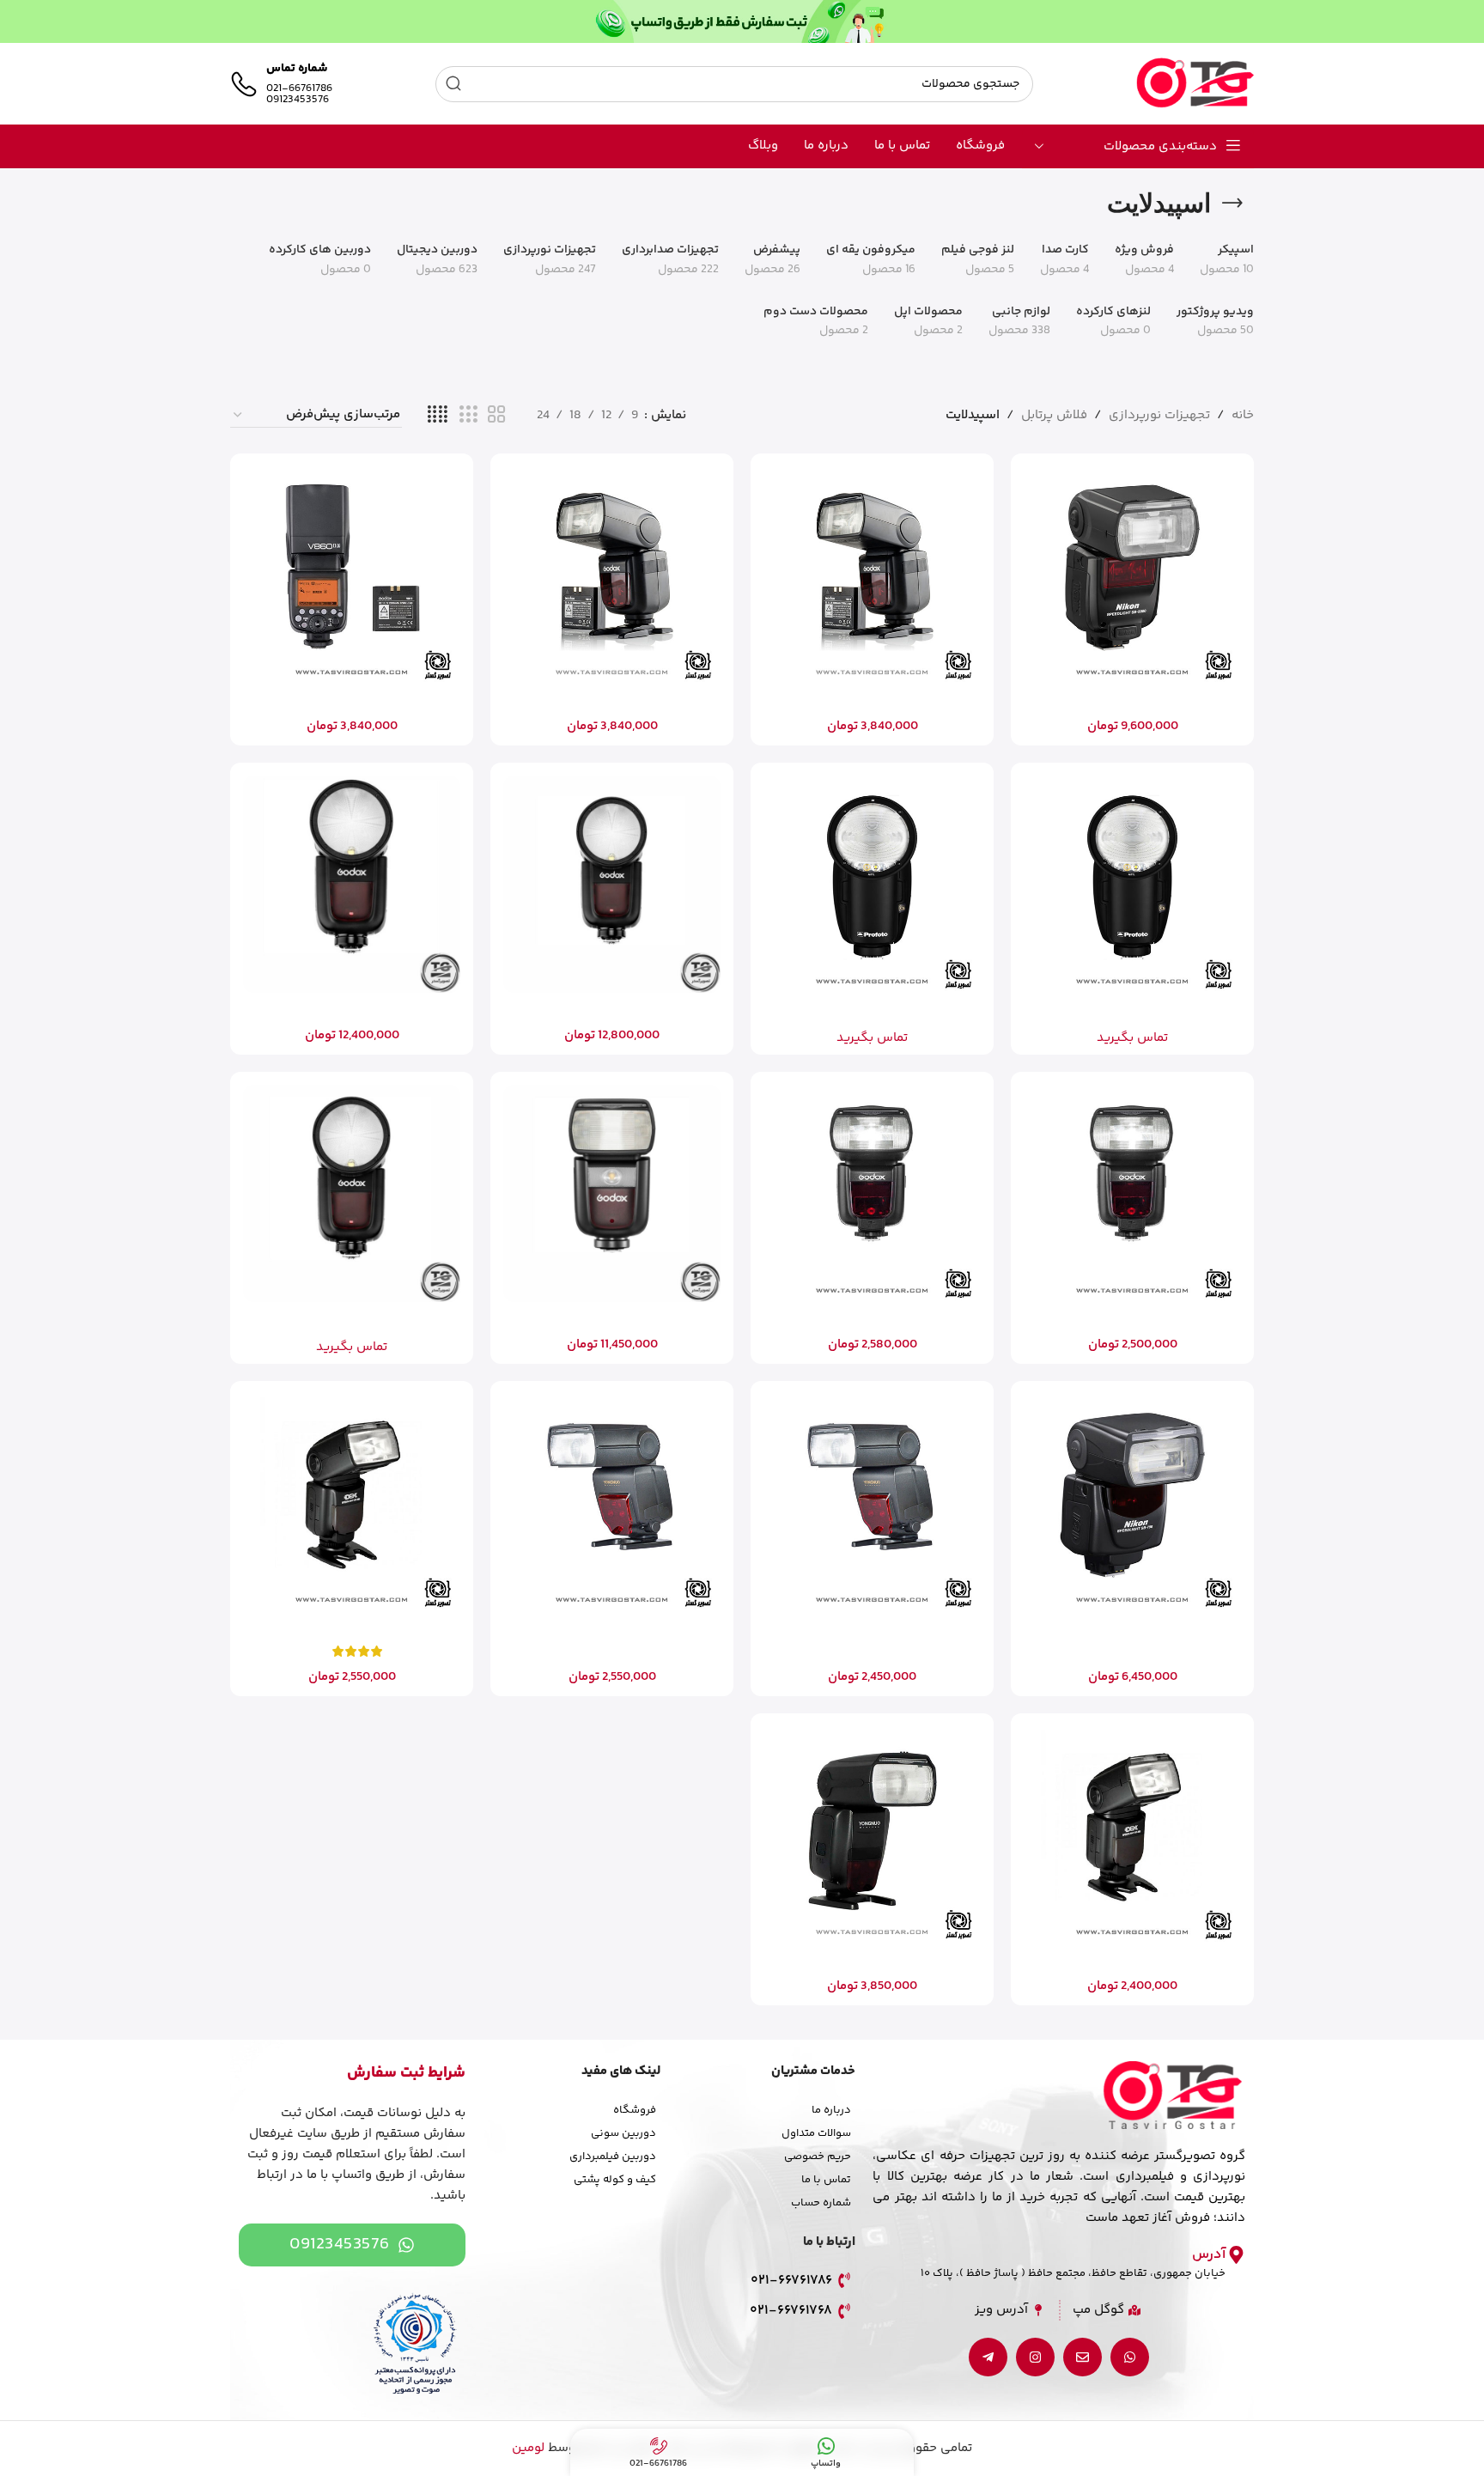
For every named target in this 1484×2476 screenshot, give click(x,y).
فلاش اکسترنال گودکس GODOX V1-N (352, 1010)
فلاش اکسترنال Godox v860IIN (612, 700)
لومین (528, 2448)
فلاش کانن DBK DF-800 (352, 1628)
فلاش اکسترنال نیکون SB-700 (1132, 1628)
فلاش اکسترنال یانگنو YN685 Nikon (612, 1628)
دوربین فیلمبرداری (613, 2157)
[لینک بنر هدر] (742, 21)
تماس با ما (826, 2180)
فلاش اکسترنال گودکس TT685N (873, 1319)
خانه (1243, 415)
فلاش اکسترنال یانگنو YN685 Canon (873, 1628)
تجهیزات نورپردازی (1159, 415)
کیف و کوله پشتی (615, 2180)
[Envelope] (1083, 2357)
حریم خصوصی (818, 2157)
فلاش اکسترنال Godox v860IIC (872, 700)
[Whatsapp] (1130, 2357)
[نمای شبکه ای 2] (496, 415)
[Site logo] (1195, 84)
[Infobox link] (281, 84)
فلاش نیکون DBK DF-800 (1133, 1960)
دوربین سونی (623, 2133)
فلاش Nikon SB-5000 (1132, 700)
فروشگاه (635, 2110)
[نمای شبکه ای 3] (468, 415)
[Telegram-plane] (988, 2357)
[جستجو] (453, 84)
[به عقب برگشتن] (1232, 204)
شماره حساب (821, 2203)
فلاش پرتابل (1054, 415)
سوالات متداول (816, 2133)
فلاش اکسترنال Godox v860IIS (352, 700)
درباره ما (831, 2110)
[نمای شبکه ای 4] (438, 415)
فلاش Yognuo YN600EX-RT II (873, 1960)
